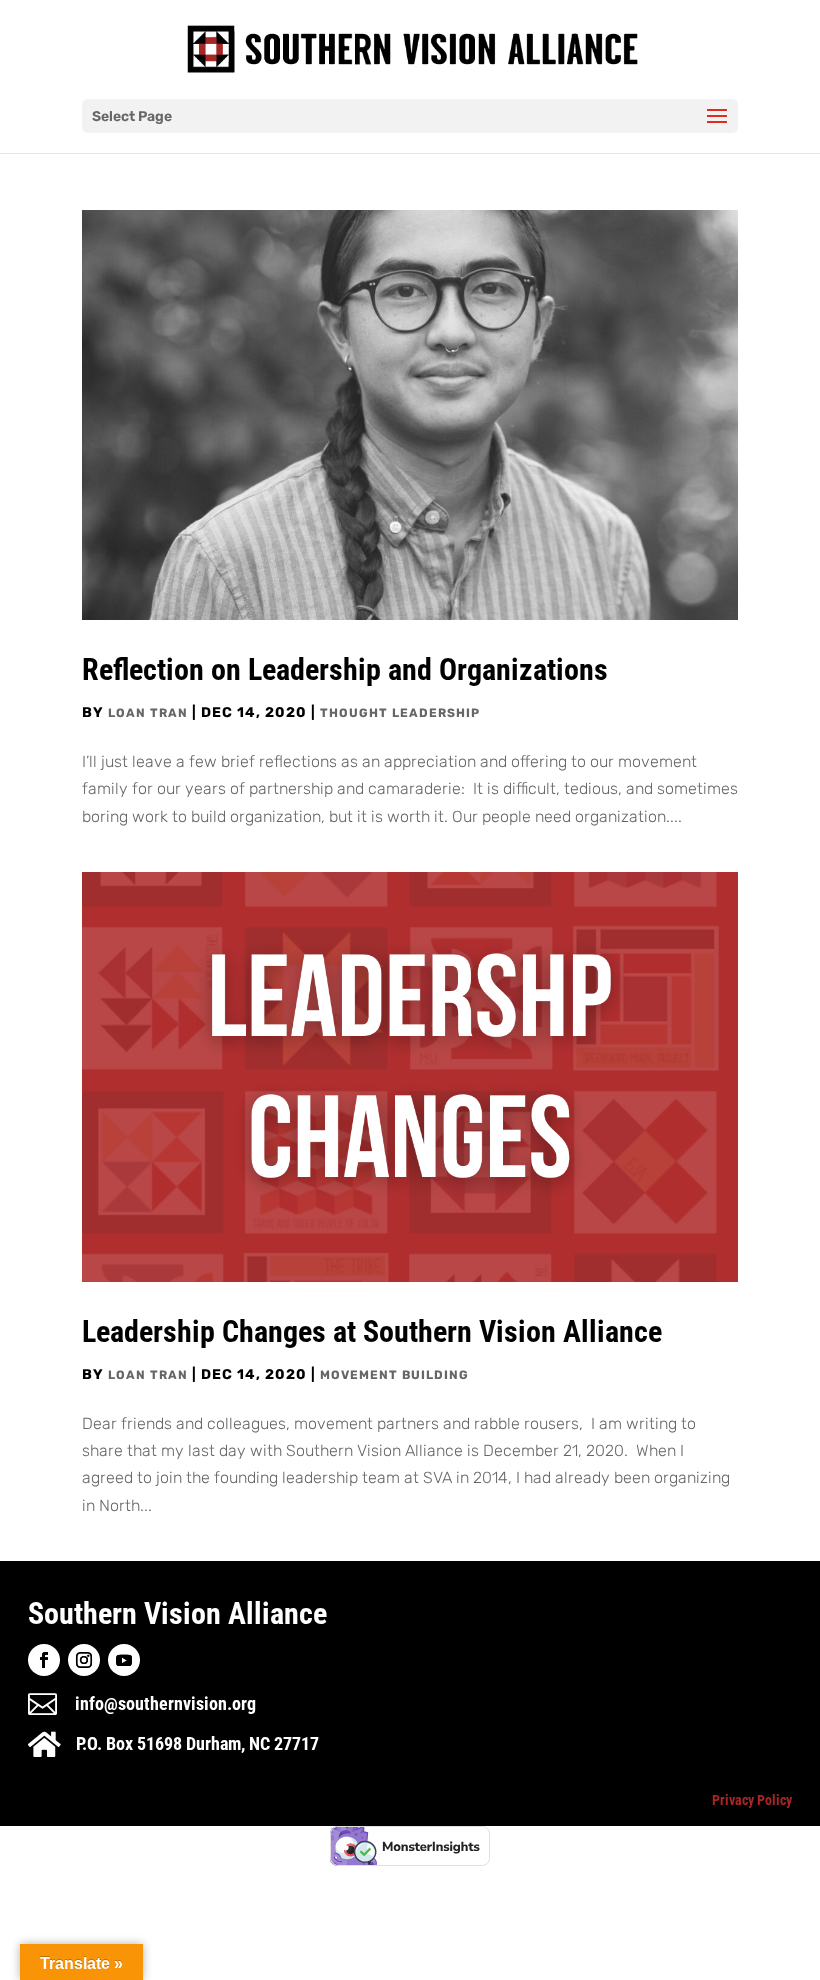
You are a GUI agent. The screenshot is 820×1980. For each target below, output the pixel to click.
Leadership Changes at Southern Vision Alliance (372, 1331)
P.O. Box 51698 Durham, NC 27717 (197, 1743)
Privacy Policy (752, 1800)
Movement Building (394, 1375)
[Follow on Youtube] (124, 1660)
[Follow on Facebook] (44, 1660)
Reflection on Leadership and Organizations (345, 669)
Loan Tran (148, 713)
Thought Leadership (400, 713)
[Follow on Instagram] (84, 1660)
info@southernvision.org (165, 1703)
